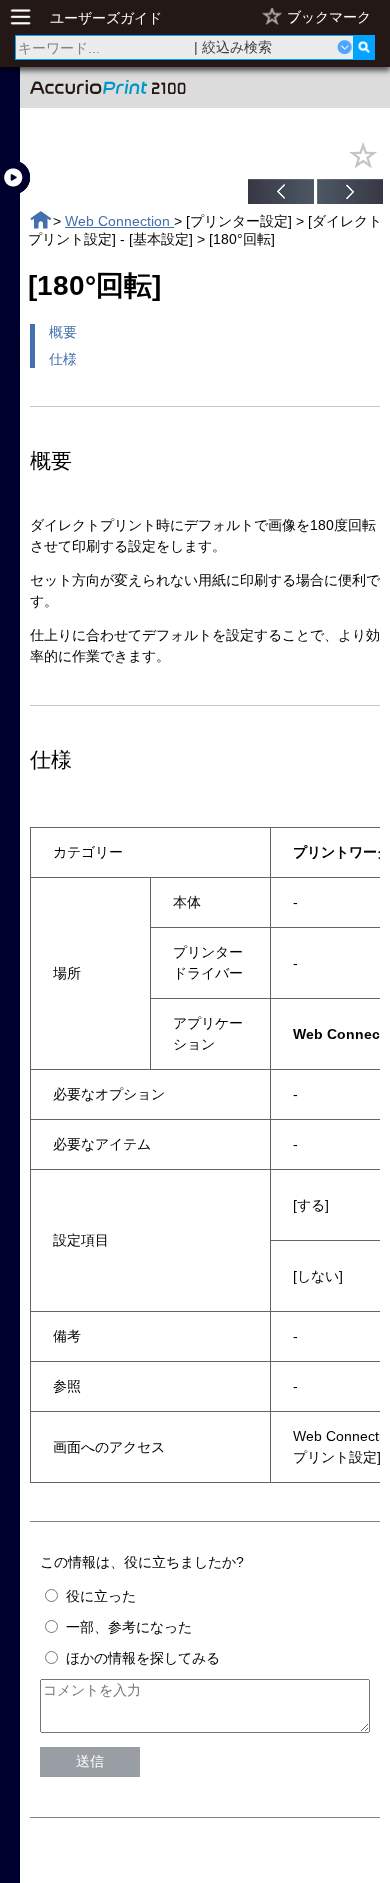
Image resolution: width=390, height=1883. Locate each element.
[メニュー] (26, 17)
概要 (63, 332)
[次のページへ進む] (350, 194)
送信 (90, 1761)
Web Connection (119, 221)
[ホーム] (40, 220)
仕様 (63, 359)
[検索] (364, 47)
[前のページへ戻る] (281, 194)
